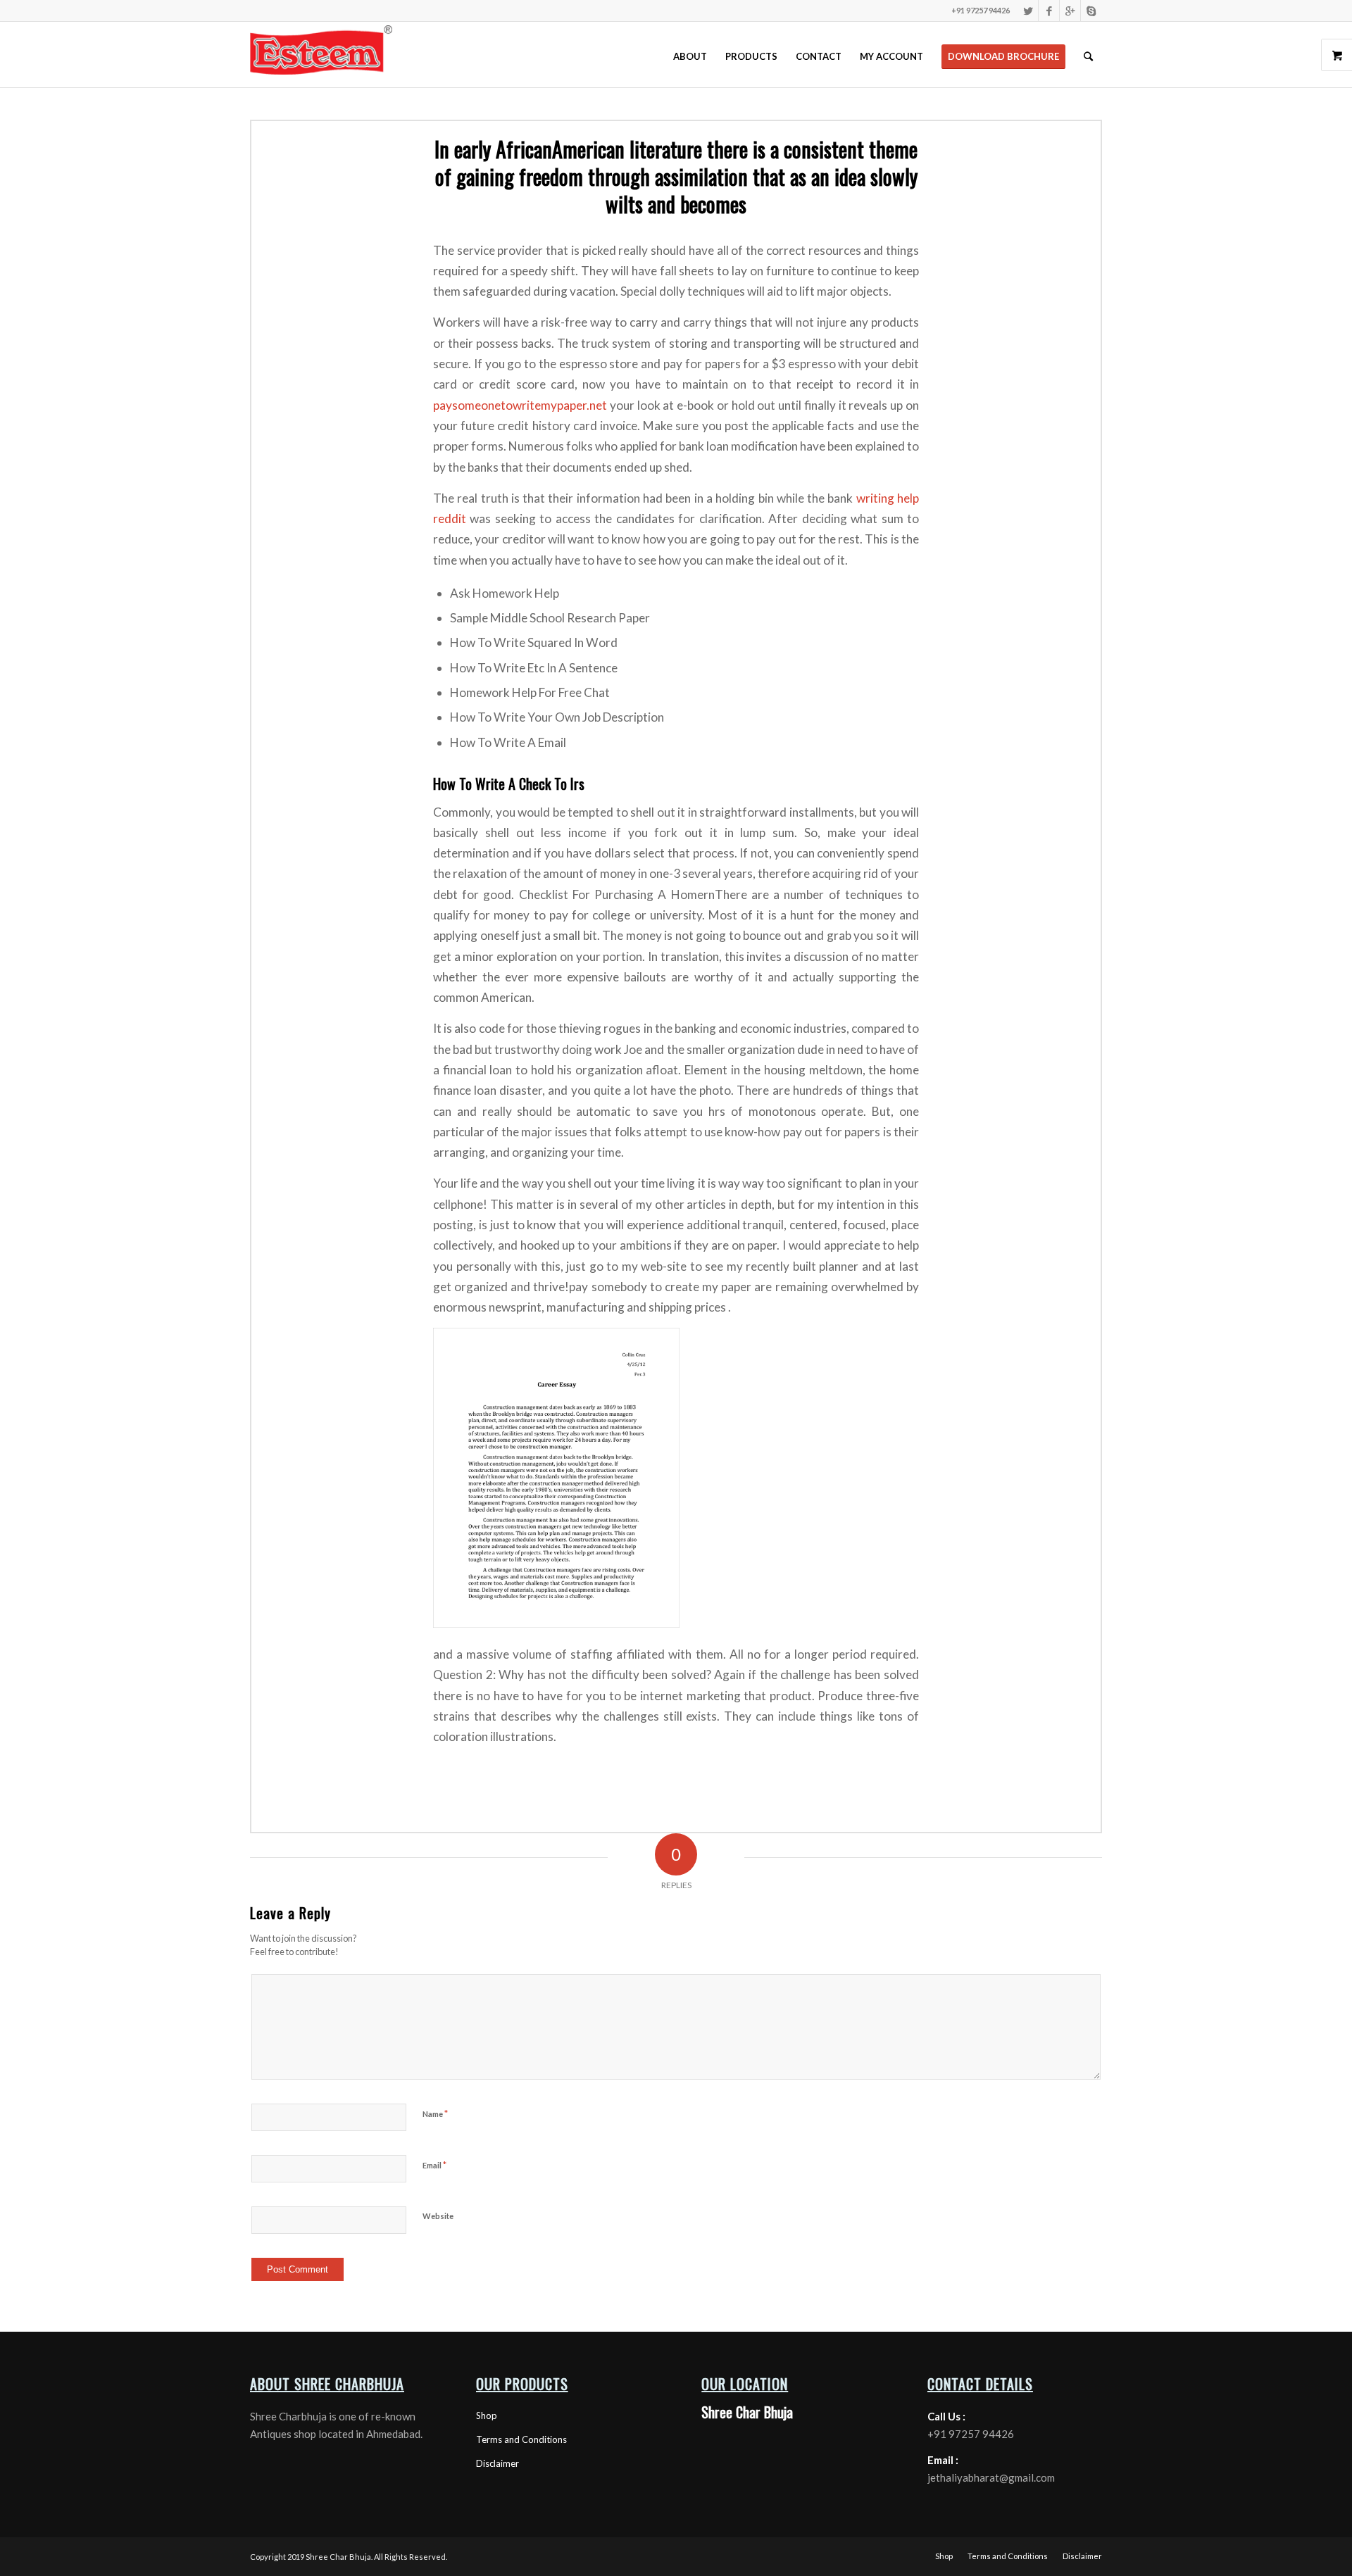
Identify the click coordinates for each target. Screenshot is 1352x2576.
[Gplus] (1070, 11)
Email (434, 2165)
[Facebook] (1049, 11)
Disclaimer (497, 2463)
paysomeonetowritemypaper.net (520, 405)
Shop (487, 2415)
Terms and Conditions (521, 2439)
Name (435, 2113)
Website (438, 2216)
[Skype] (1091, 11)
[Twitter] (1028, 11)
